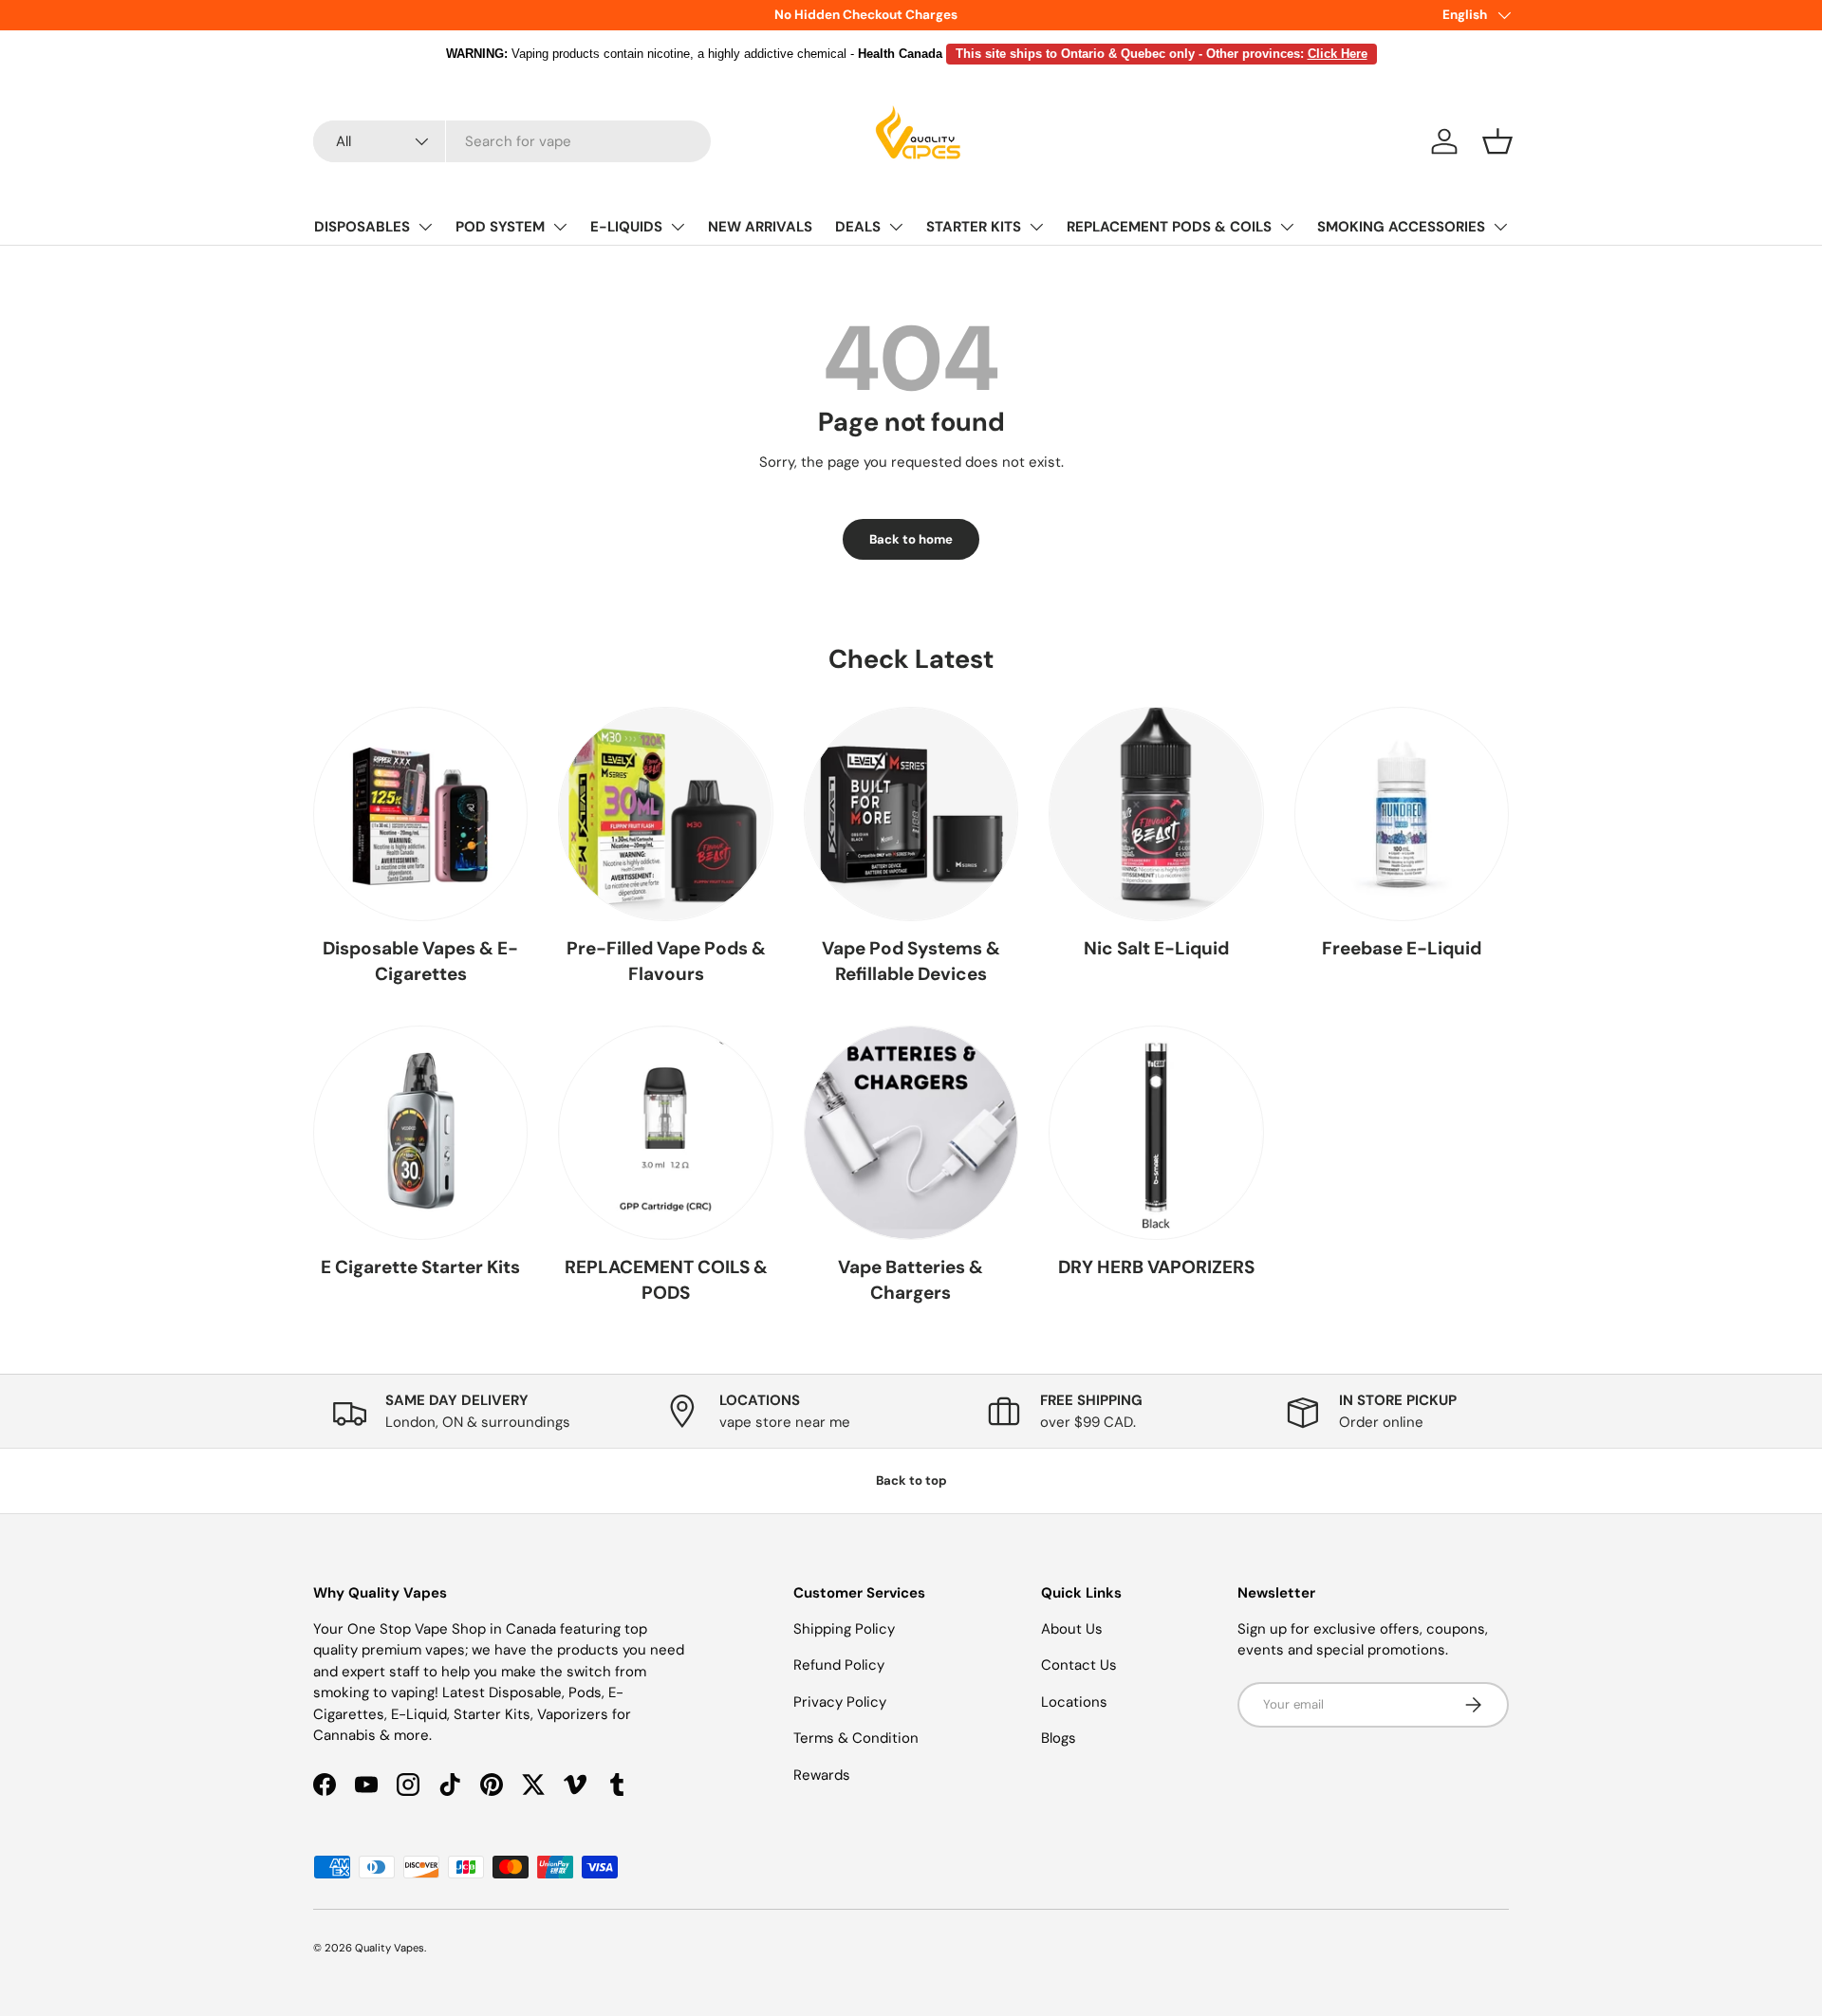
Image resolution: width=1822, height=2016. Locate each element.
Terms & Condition (856, 1738)
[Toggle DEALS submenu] (896, 227)
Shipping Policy (844, 1629)
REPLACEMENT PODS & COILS (1169, 227)
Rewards (822, 1775)
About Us (1072, 1629)
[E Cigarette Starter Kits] (420, 1133)
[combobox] (512, 141)
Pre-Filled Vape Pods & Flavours (666, 961)
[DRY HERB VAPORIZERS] (1156, 1133)
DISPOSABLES (362, 227)
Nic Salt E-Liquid (1156, 948)
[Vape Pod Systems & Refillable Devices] (911, 814)
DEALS (858, 227)
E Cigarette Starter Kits (420, 1267)
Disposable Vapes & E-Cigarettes (420, 961)
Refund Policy (839, 1665)
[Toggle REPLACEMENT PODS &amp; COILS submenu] (1287, 227)
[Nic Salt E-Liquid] (1156, 814)
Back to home (911, 539)
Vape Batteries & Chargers (911, 1280)
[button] (1497, 141)
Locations (1074, 1702)
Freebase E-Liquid (1402, 948)
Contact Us (1079, 1665)
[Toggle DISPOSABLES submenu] (425, 227)
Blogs (1059, 1738)
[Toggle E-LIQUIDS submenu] (678, 227)
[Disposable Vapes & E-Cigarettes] (420, 814)
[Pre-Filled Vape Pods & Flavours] (665, 814)
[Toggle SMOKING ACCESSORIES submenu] (1500, 227)
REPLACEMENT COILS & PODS (666, 1280)
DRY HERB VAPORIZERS (1156, 1267)
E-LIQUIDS (626, 227)
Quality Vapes (390, 1948)
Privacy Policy (840, 1702)
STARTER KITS (974, 227)
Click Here (1338, 54)
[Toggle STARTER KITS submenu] (1036, 227)
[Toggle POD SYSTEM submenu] (560, 227)
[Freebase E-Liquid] (1402, 814)
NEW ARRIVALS (760, 227)
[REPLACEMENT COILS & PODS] (665, 1133)
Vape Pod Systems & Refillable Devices (911, 961)
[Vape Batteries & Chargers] (911, 1133)
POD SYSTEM (500, 227)
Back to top (911, 1480)
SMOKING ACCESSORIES (1401, 227)
